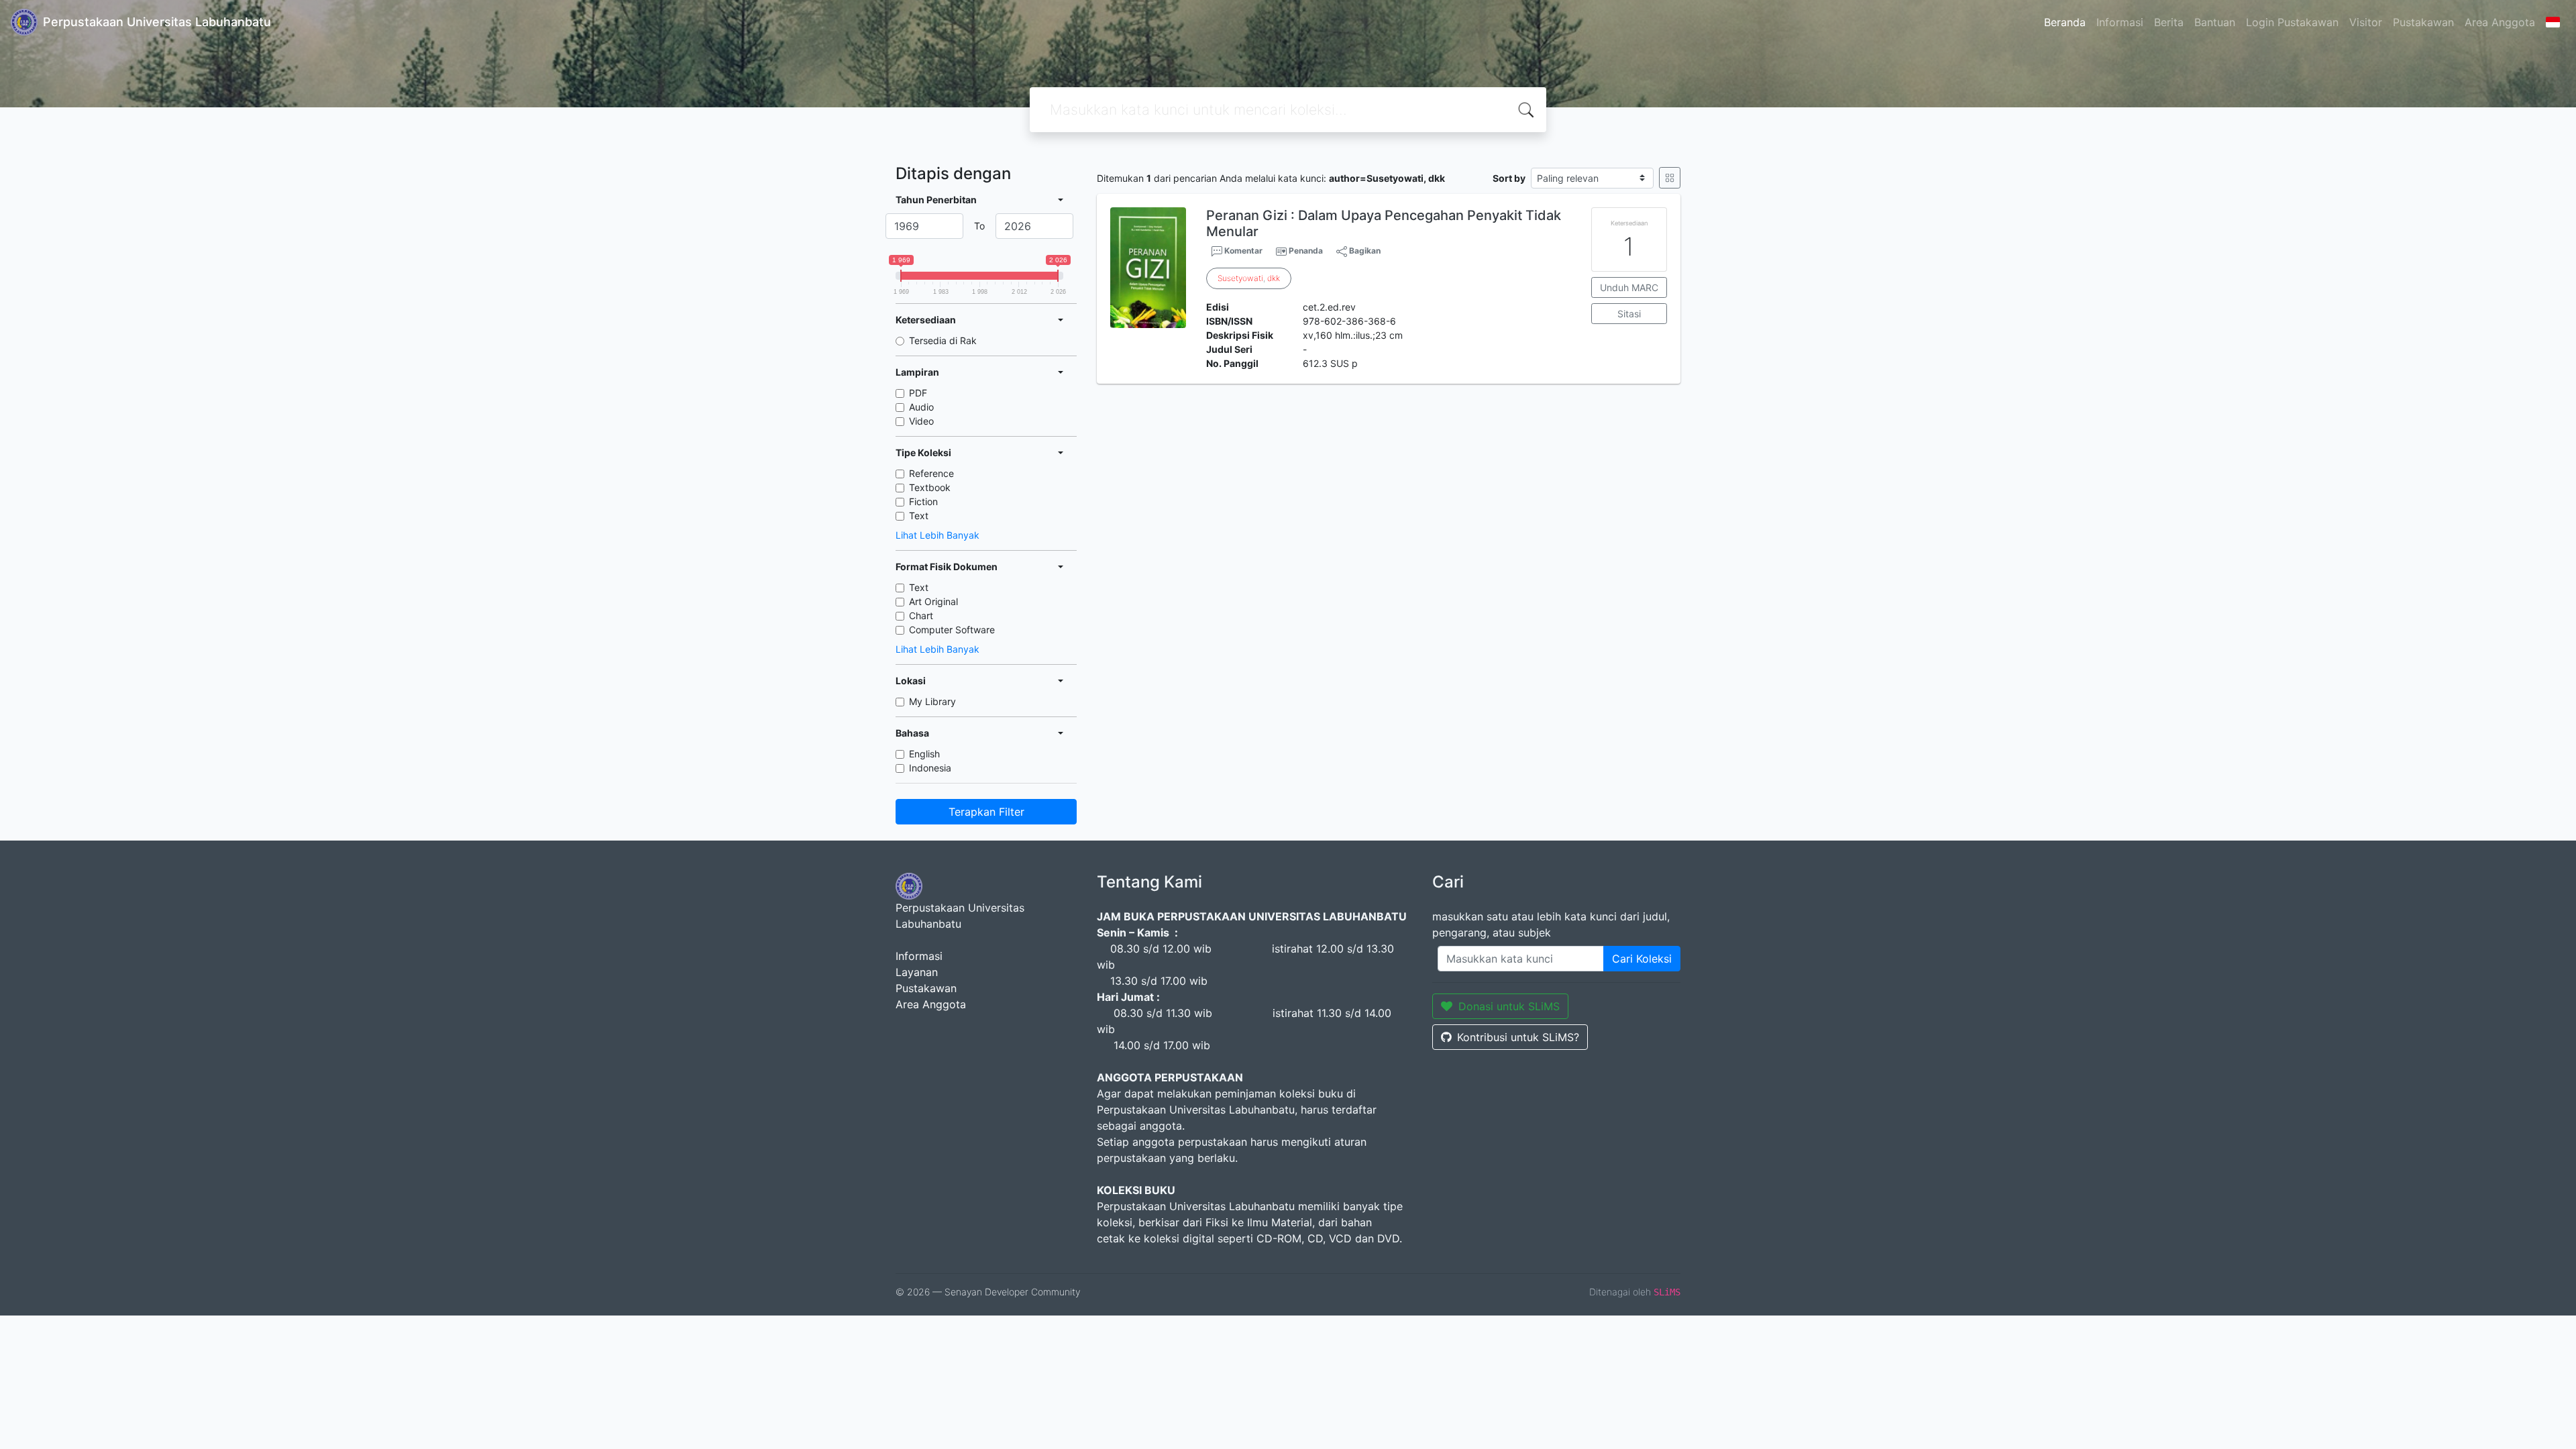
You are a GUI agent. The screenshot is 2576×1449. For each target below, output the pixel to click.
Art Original (933, 601)
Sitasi (1629, 314)
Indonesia (930, 768)
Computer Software (952, 630)
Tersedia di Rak (943, 340)
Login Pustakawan (2292, 22)
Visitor (2366, 22)
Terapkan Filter (986, 812)
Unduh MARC (1629, 287)
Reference (931, 473)
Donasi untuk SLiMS (1509, 1006)
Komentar (1242, 251)
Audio (921, 407)
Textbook (930, 487)
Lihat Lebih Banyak (937, 535)
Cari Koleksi (1642, 959)
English (924, 754)
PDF (918, 393)
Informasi (2120, 22)
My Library (932, 701)
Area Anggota (2500, 22)
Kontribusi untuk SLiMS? (1518, 1037)
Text (919, 516)
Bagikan (1364, 251)
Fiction (923, 501)
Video (921, 421)
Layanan (917, 972)
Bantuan (2215, 22)
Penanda (1306, 251)
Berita (2169, 22)
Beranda (2065, 22)
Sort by (1509, 178)
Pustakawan (2423, 22)
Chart (921, 615)
